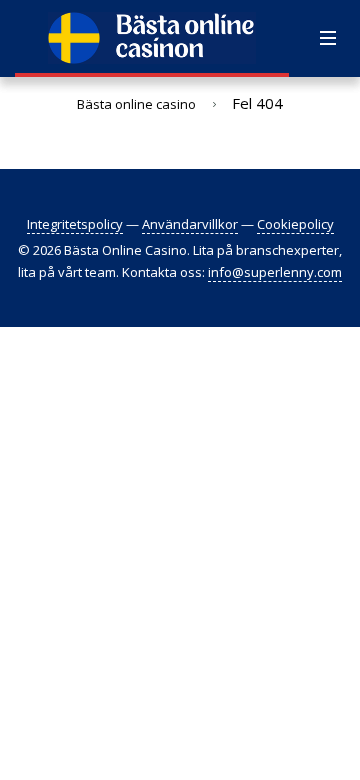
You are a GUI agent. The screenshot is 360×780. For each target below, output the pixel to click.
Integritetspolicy (75, 224)
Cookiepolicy (295, 224)
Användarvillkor (190, 224)
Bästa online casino (136, 104)
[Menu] (328, 39)
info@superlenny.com (275, 272)
